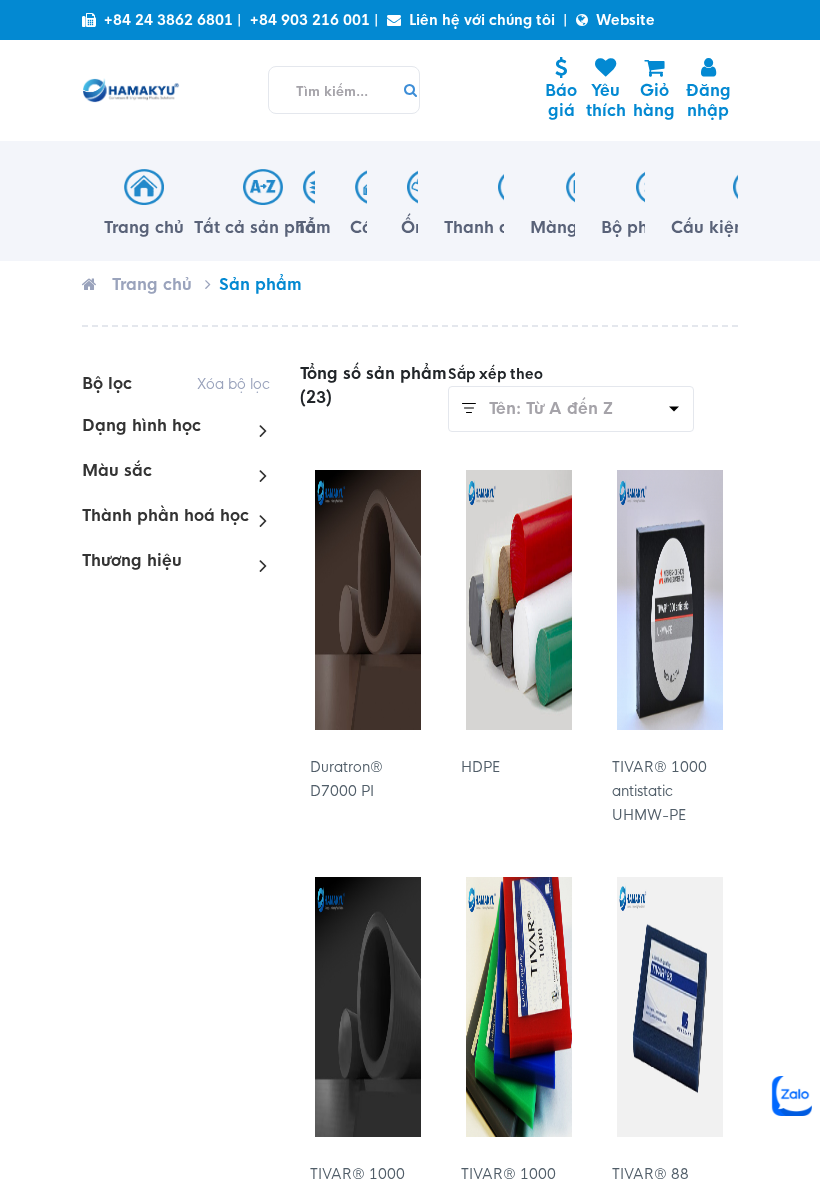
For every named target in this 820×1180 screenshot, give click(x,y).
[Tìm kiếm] (405, 91)
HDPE (480, 767)
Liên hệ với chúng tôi (482, 20)
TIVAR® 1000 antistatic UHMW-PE (659, 791)
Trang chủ (152, 284)
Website (625, 20)
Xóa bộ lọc (233, 384)
